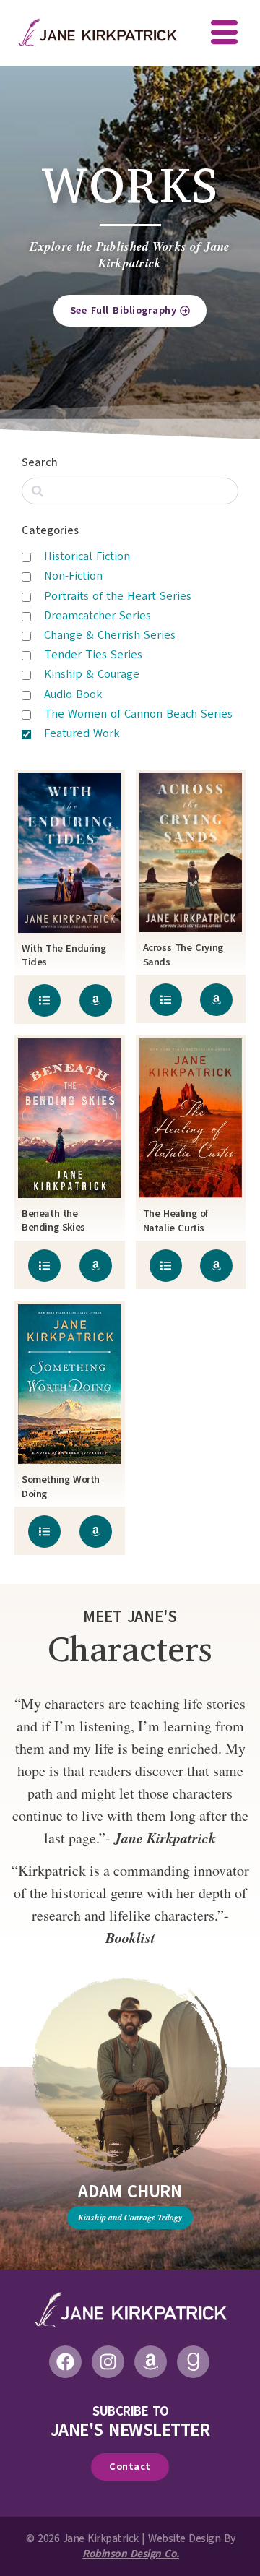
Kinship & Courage (92, 674)
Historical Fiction (87, 556)
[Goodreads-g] (193, 2362)
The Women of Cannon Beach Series (138, 714)
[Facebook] (65, 2362)
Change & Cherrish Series (110, 635)
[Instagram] (108, 2362)
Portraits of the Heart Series (118, 596)
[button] (224, 34)
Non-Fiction (73, 576)
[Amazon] (151, 2362)
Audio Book (73, 694)
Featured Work (82, 733)
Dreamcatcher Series (97, 616)
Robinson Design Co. (131, 2554)
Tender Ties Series (93, 655)
